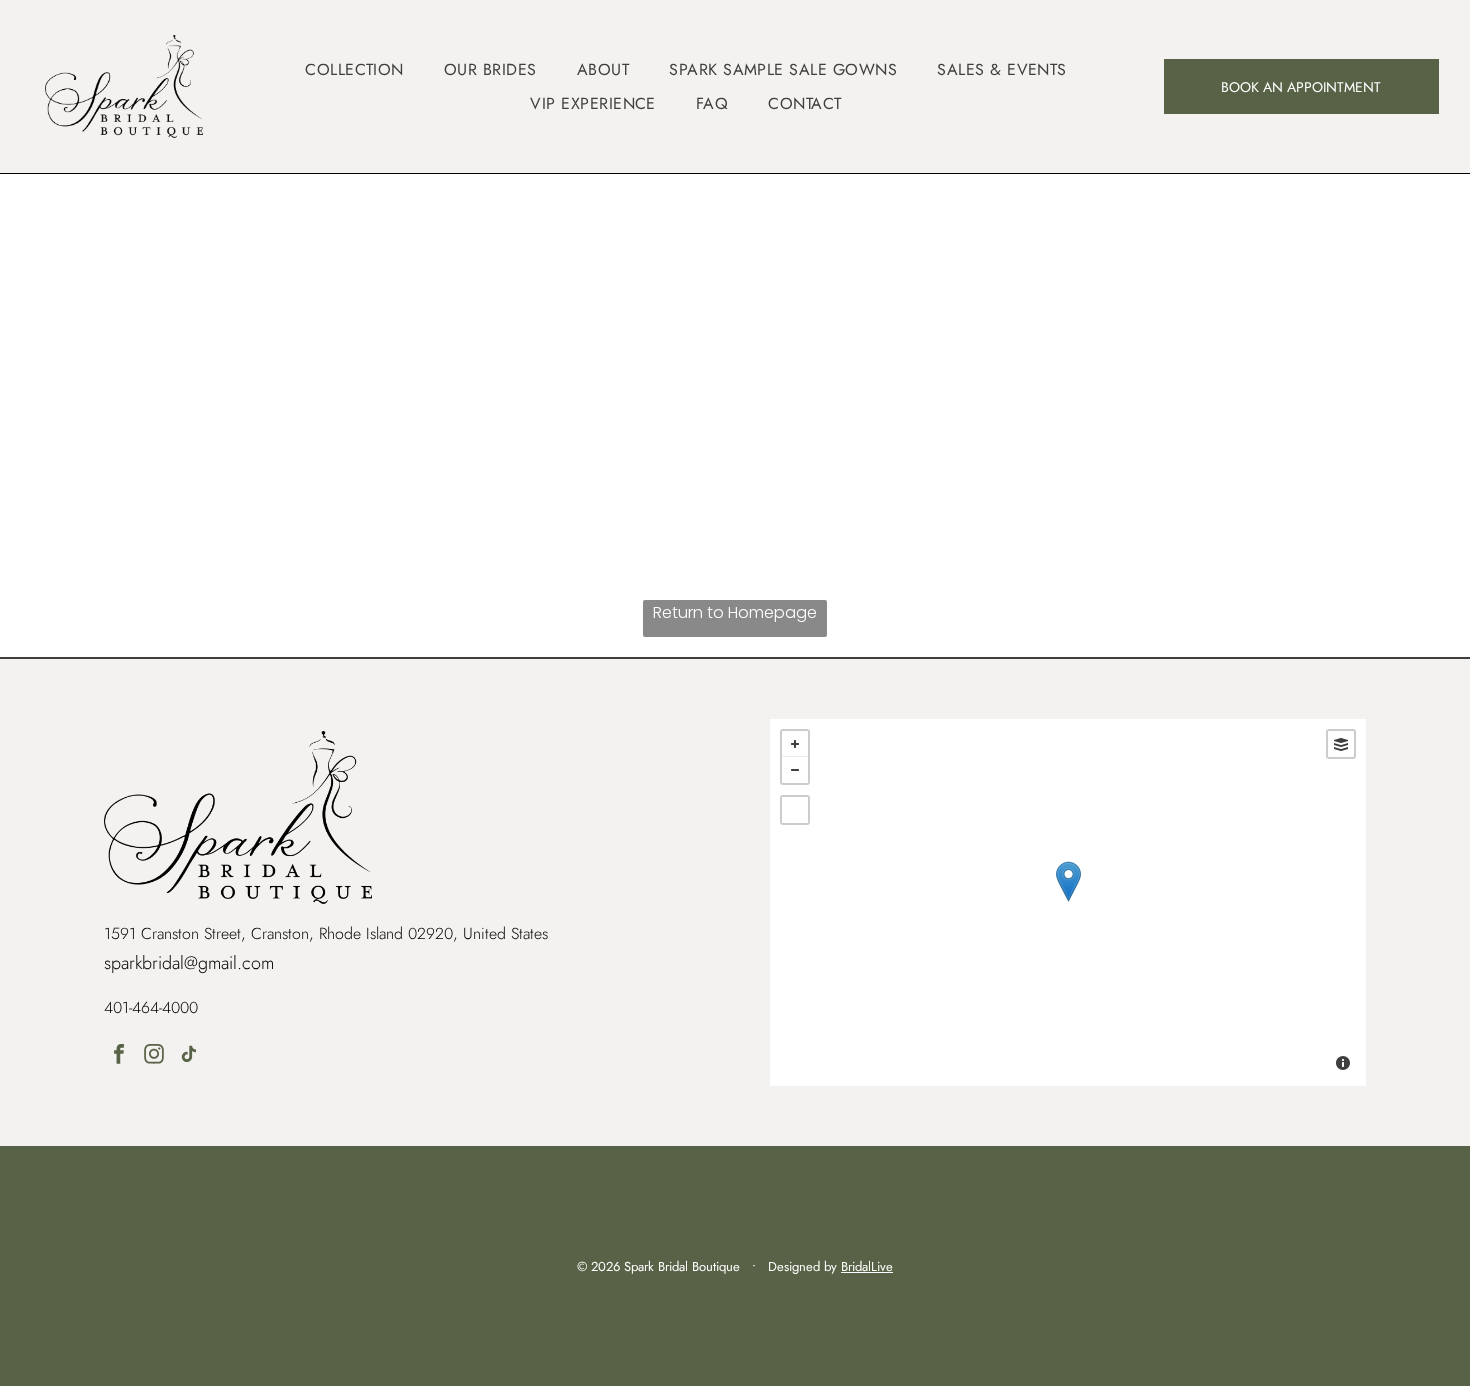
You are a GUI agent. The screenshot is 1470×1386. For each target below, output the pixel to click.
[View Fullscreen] (795, 810)
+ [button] (795, 744)
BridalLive (867, 1266)
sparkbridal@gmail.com (189, 963)
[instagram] (154, 1056)
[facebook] (119, 1056)
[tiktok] (189, 1056)
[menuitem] (354, 69)
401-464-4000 (151, 1007)
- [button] (795, 770)
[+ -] (1067, 902)
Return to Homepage (735, 612)
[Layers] (1341, 744)
